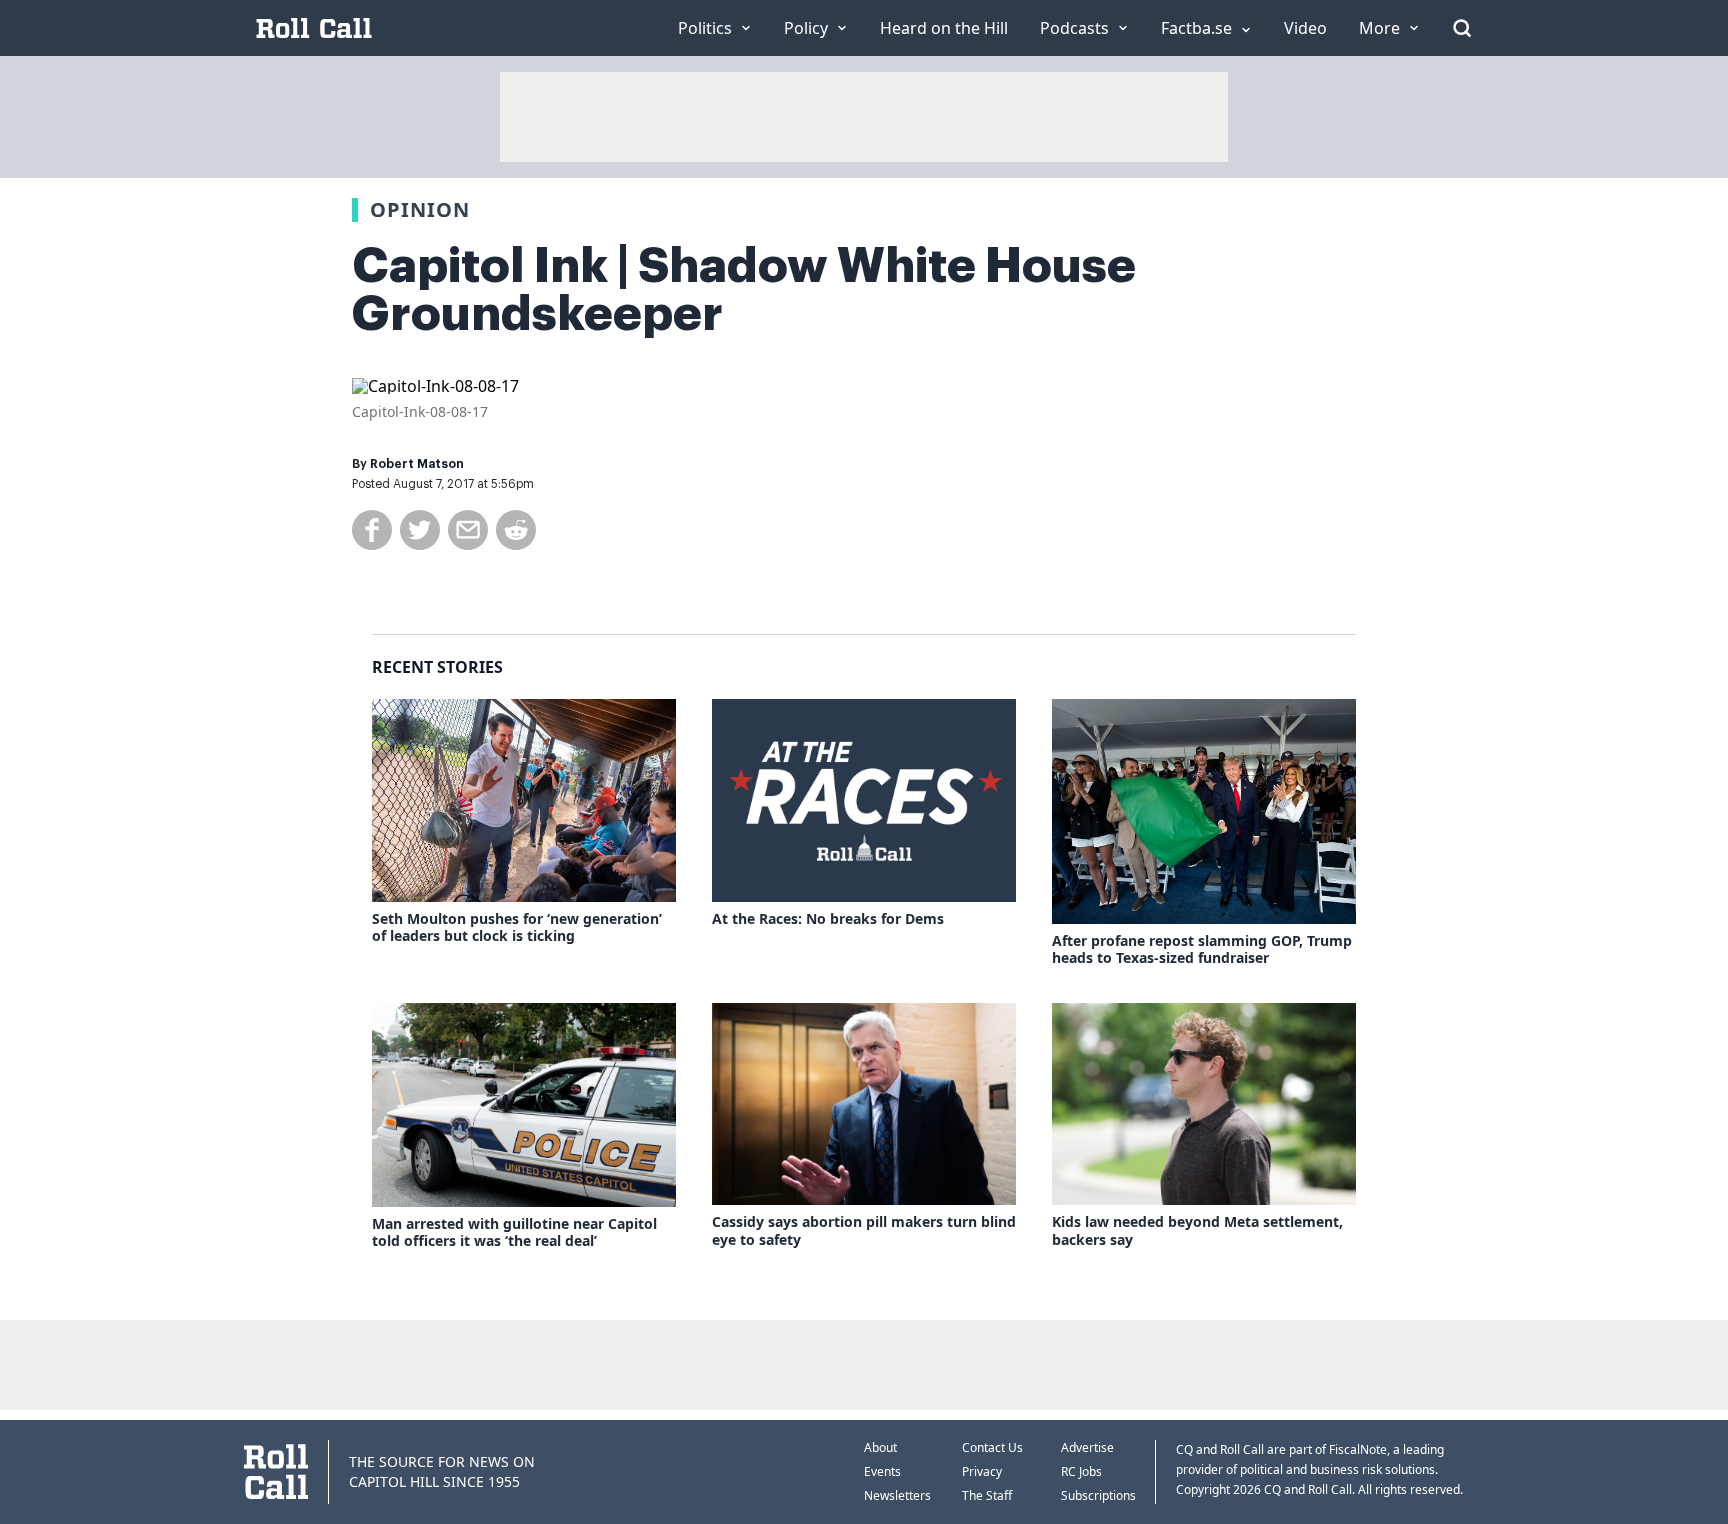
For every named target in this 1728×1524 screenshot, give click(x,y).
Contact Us (992, 1447)
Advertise (1087, 1447)
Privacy (982, 1471)
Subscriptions (1098, 1495)
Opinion (420, 209)
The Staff (987, 1495)
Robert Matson (417, 464)
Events (882, 1471)
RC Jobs (1081, 1471)
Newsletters (897, 1495)
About (880, 1447)
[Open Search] (1462, 28)
